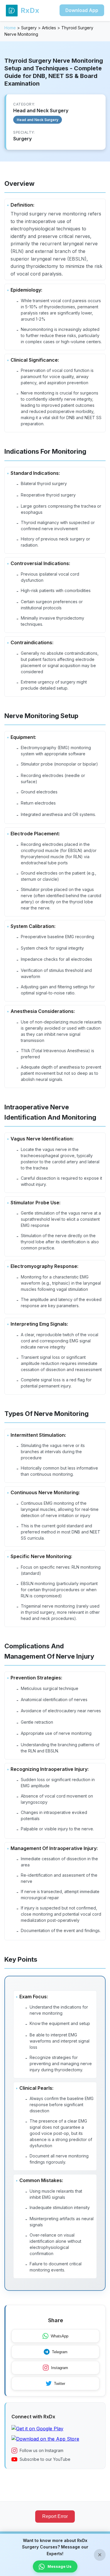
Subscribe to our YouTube (45, 2459)
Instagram (60, 2368)
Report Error (55, 2516)
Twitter (60, 2384)
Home (10, 28)
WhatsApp (60, 2336)
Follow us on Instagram (42, 2450)
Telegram (60, 2352)
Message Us (60, 2566)
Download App (82, 10)
